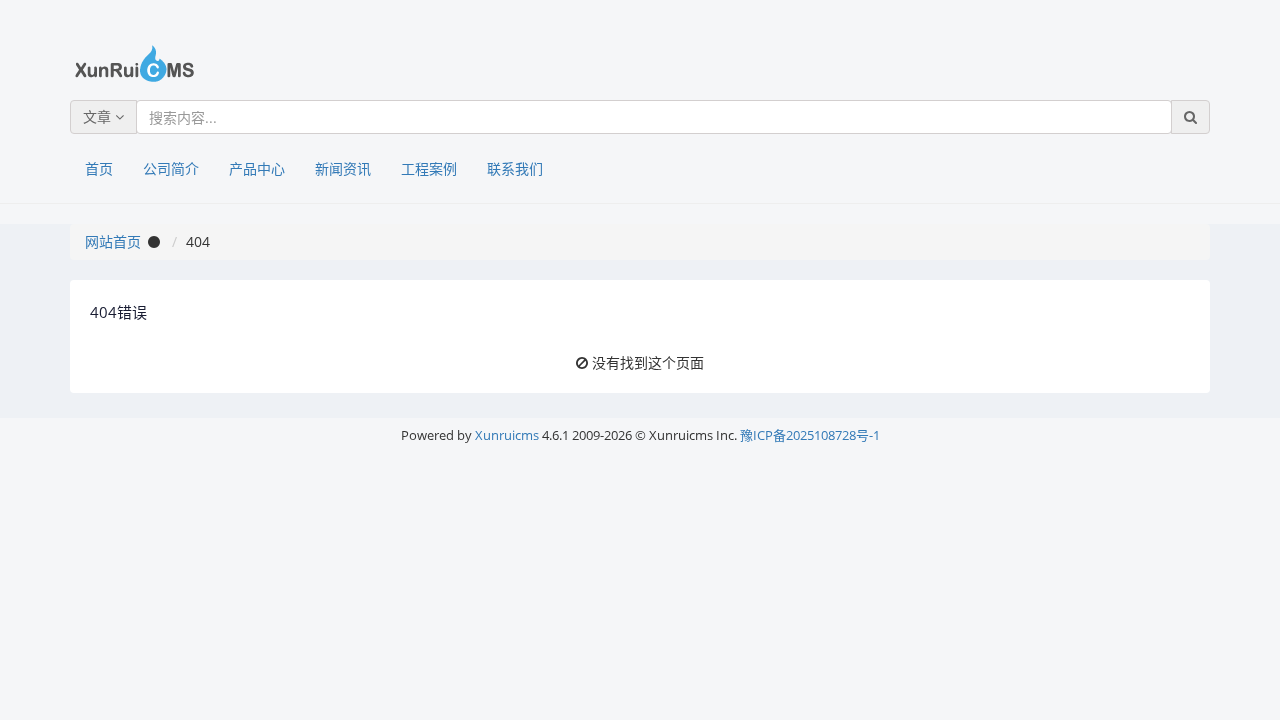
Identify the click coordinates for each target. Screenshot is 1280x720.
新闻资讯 (343, 168)
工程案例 (429, 168)
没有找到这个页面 (648, 362)
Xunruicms (507, 435)
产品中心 (257, 168)
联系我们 (515, 168)
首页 (99, 168)
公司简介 (171, 168)
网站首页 (113, 241)
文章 (99, 116)
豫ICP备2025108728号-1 (810, 435)
